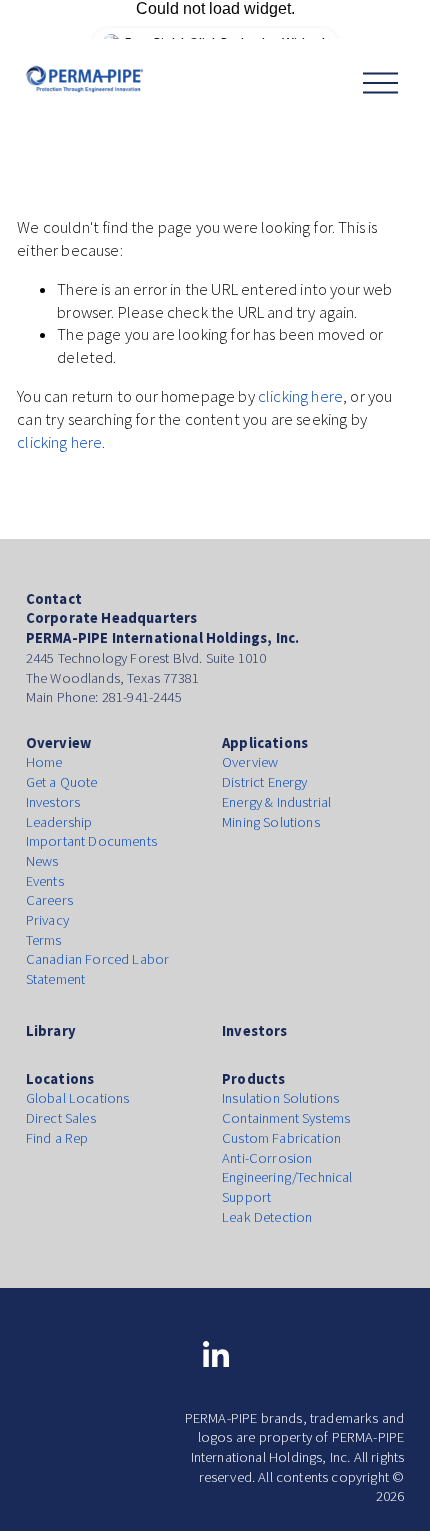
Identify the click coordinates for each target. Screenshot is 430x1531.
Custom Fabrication (281, 1138)
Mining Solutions (271, 822)
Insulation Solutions (280, 1098)
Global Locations (78, 1098)
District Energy (265, 782)
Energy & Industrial (276, 802)
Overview (250, 762)
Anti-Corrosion (267, 1158)
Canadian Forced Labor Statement (98, 969)
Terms (44, 940)
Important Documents (91, 841)
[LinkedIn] (215, 1355)
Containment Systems (286, 1118)
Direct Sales (61, 1118)
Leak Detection (267, 1217)
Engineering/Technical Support (287, 1187)
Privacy (47, 920)
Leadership (59, 822)
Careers (49, 900)
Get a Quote (62, 782)
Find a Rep (57, 1138)
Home (44, 762)
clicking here (300, 396)
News (42, 861)
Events (45, 881)
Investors (53, 802)
